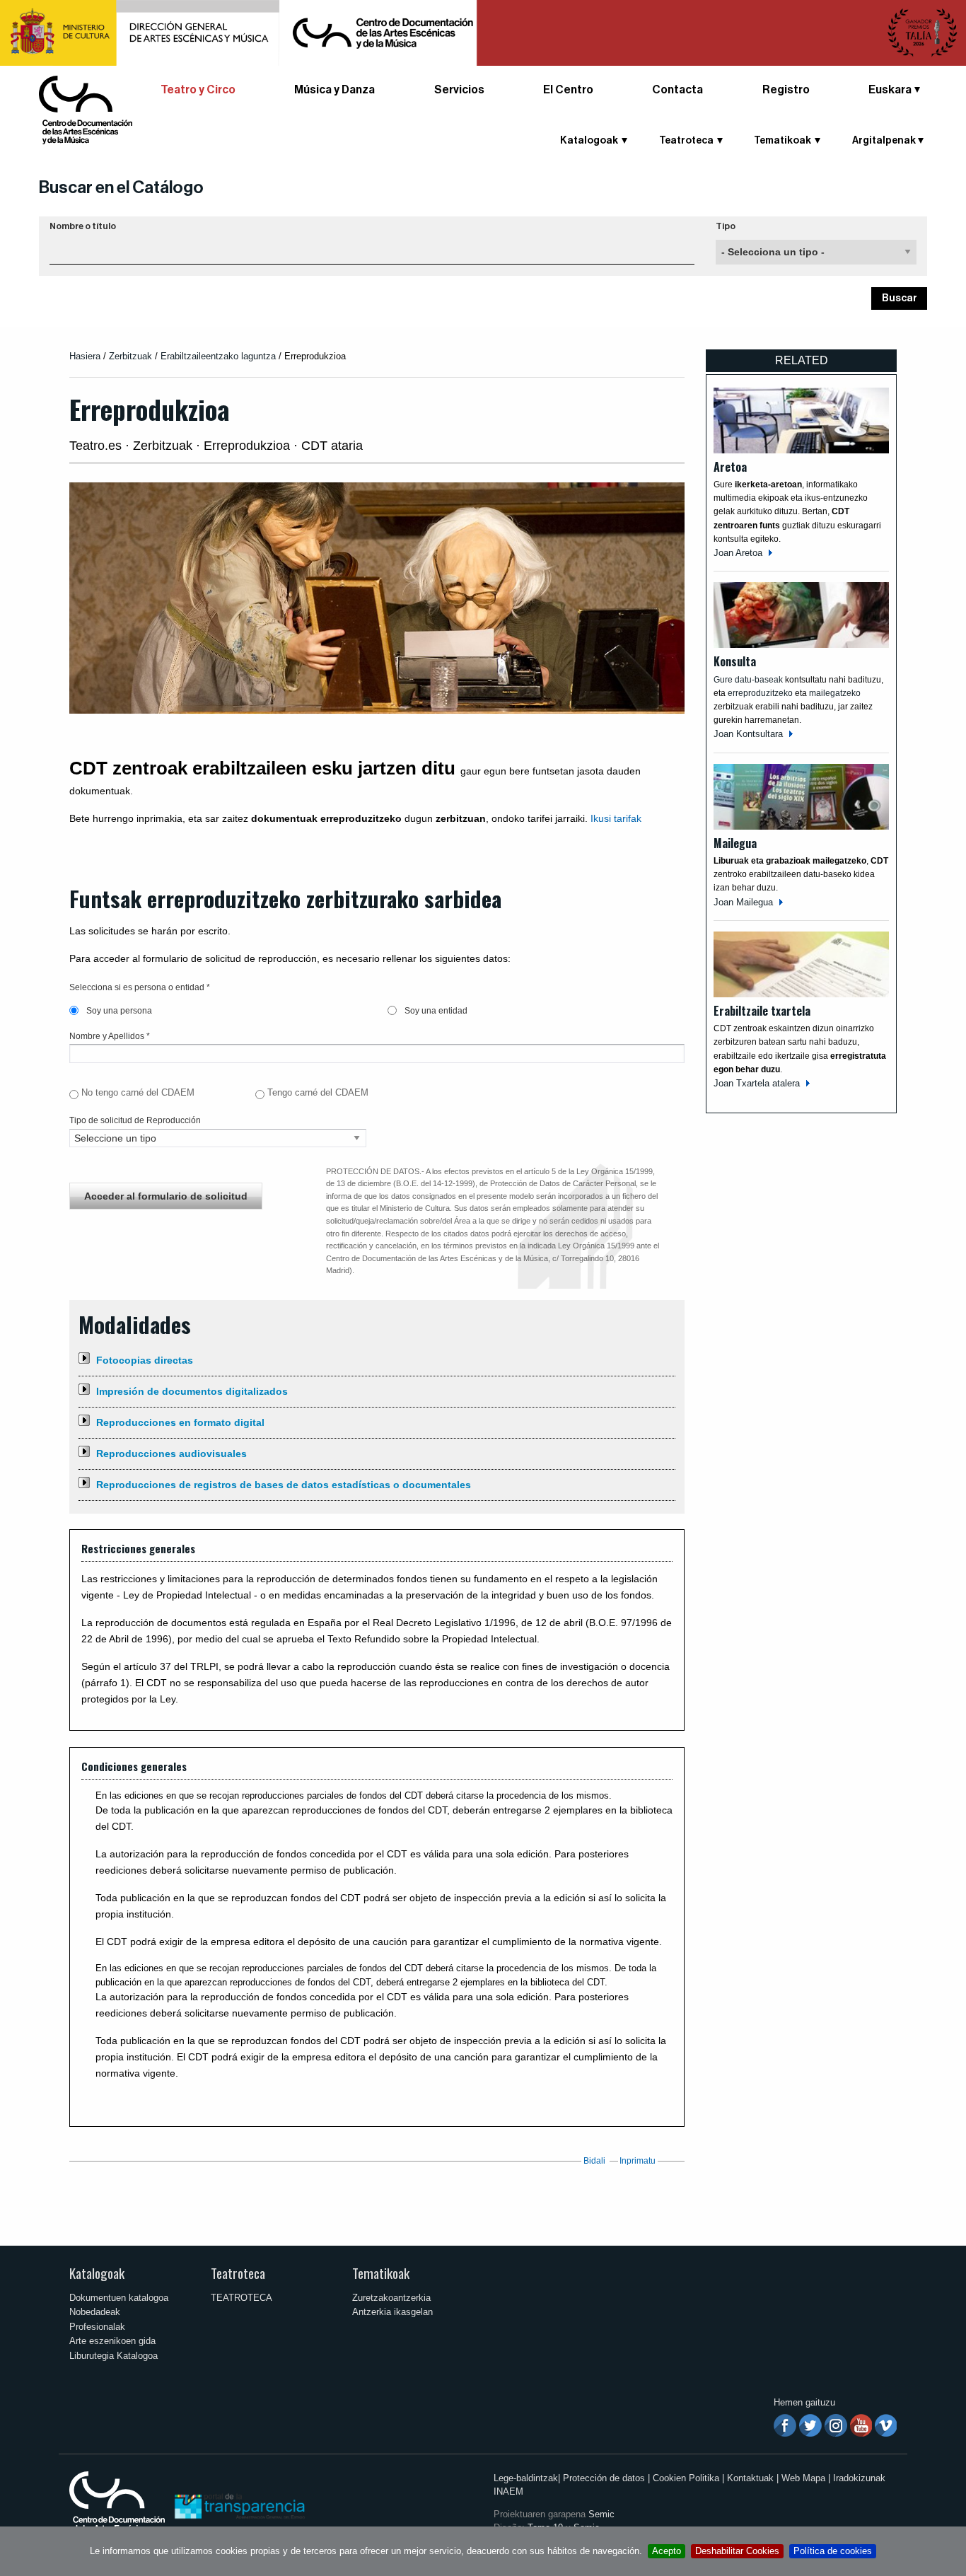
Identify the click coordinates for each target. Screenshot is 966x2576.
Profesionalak (97, 2327)
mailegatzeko (835, 693)
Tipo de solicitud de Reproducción (135, 1120)
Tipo (726, 226)
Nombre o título (83, 226)
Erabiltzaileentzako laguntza (220, 356)
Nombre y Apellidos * (110, 1036)
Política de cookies (833, 2551)
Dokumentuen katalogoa (119, 2298)
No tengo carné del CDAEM (138, 1092)
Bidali (594, 2161)
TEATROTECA (241, 2298)
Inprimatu (638, 2161)
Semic (601, 2514)
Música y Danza (334, 90)
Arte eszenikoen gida (112, 2341)
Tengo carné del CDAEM (318, 1092)
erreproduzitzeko (761, 693)
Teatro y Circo (198, 90)
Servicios (459, 90)
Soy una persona (118, 1011)
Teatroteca (238, 2273)
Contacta (677, 90)
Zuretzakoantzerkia (391, 2298)
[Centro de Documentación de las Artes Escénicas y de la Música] (86, 109)
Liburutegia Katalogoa (114, 2356)
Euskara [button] (890, 90)
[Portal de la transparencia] (238, 2506)
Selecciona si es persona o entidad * (140, 987)
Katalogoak (97, 2273)
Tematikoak (381, 2273)
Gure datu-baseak (748, 680)
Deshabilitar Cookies (737, 2551)
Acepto (667, 2551)
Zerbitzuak (130, 356)
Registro (786, 90)
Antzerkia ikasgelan (392, 2312)
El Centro (568, 90)
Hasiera (85, 356)
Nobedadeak (95, 2312)
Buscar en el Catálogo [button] (121, 187)
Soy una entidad (435, 1011)
